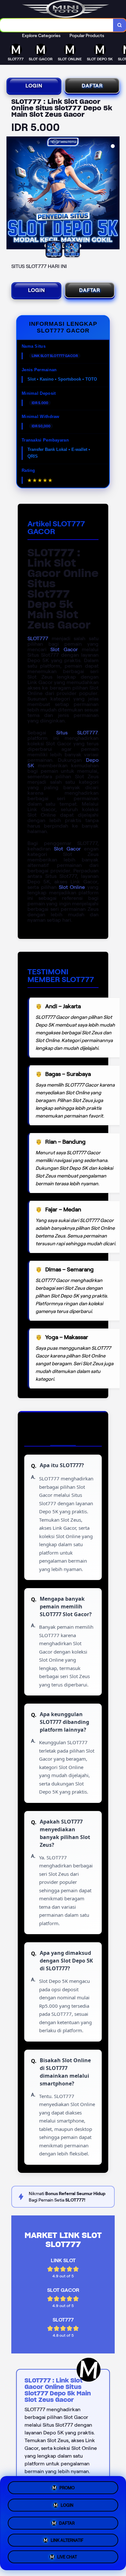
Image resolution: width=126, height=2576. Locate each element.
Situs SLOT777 (77, 733)
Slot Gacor (64, 649)
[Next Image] (114, 194)
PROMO (67, 2486)
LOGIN (34, 86)
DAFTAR (92, 86)
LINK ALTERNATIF (67, 2539)
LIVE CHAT (67, 2557)
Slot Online (72, 887)
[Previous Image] (12, 194)
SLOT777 (38, 638)
